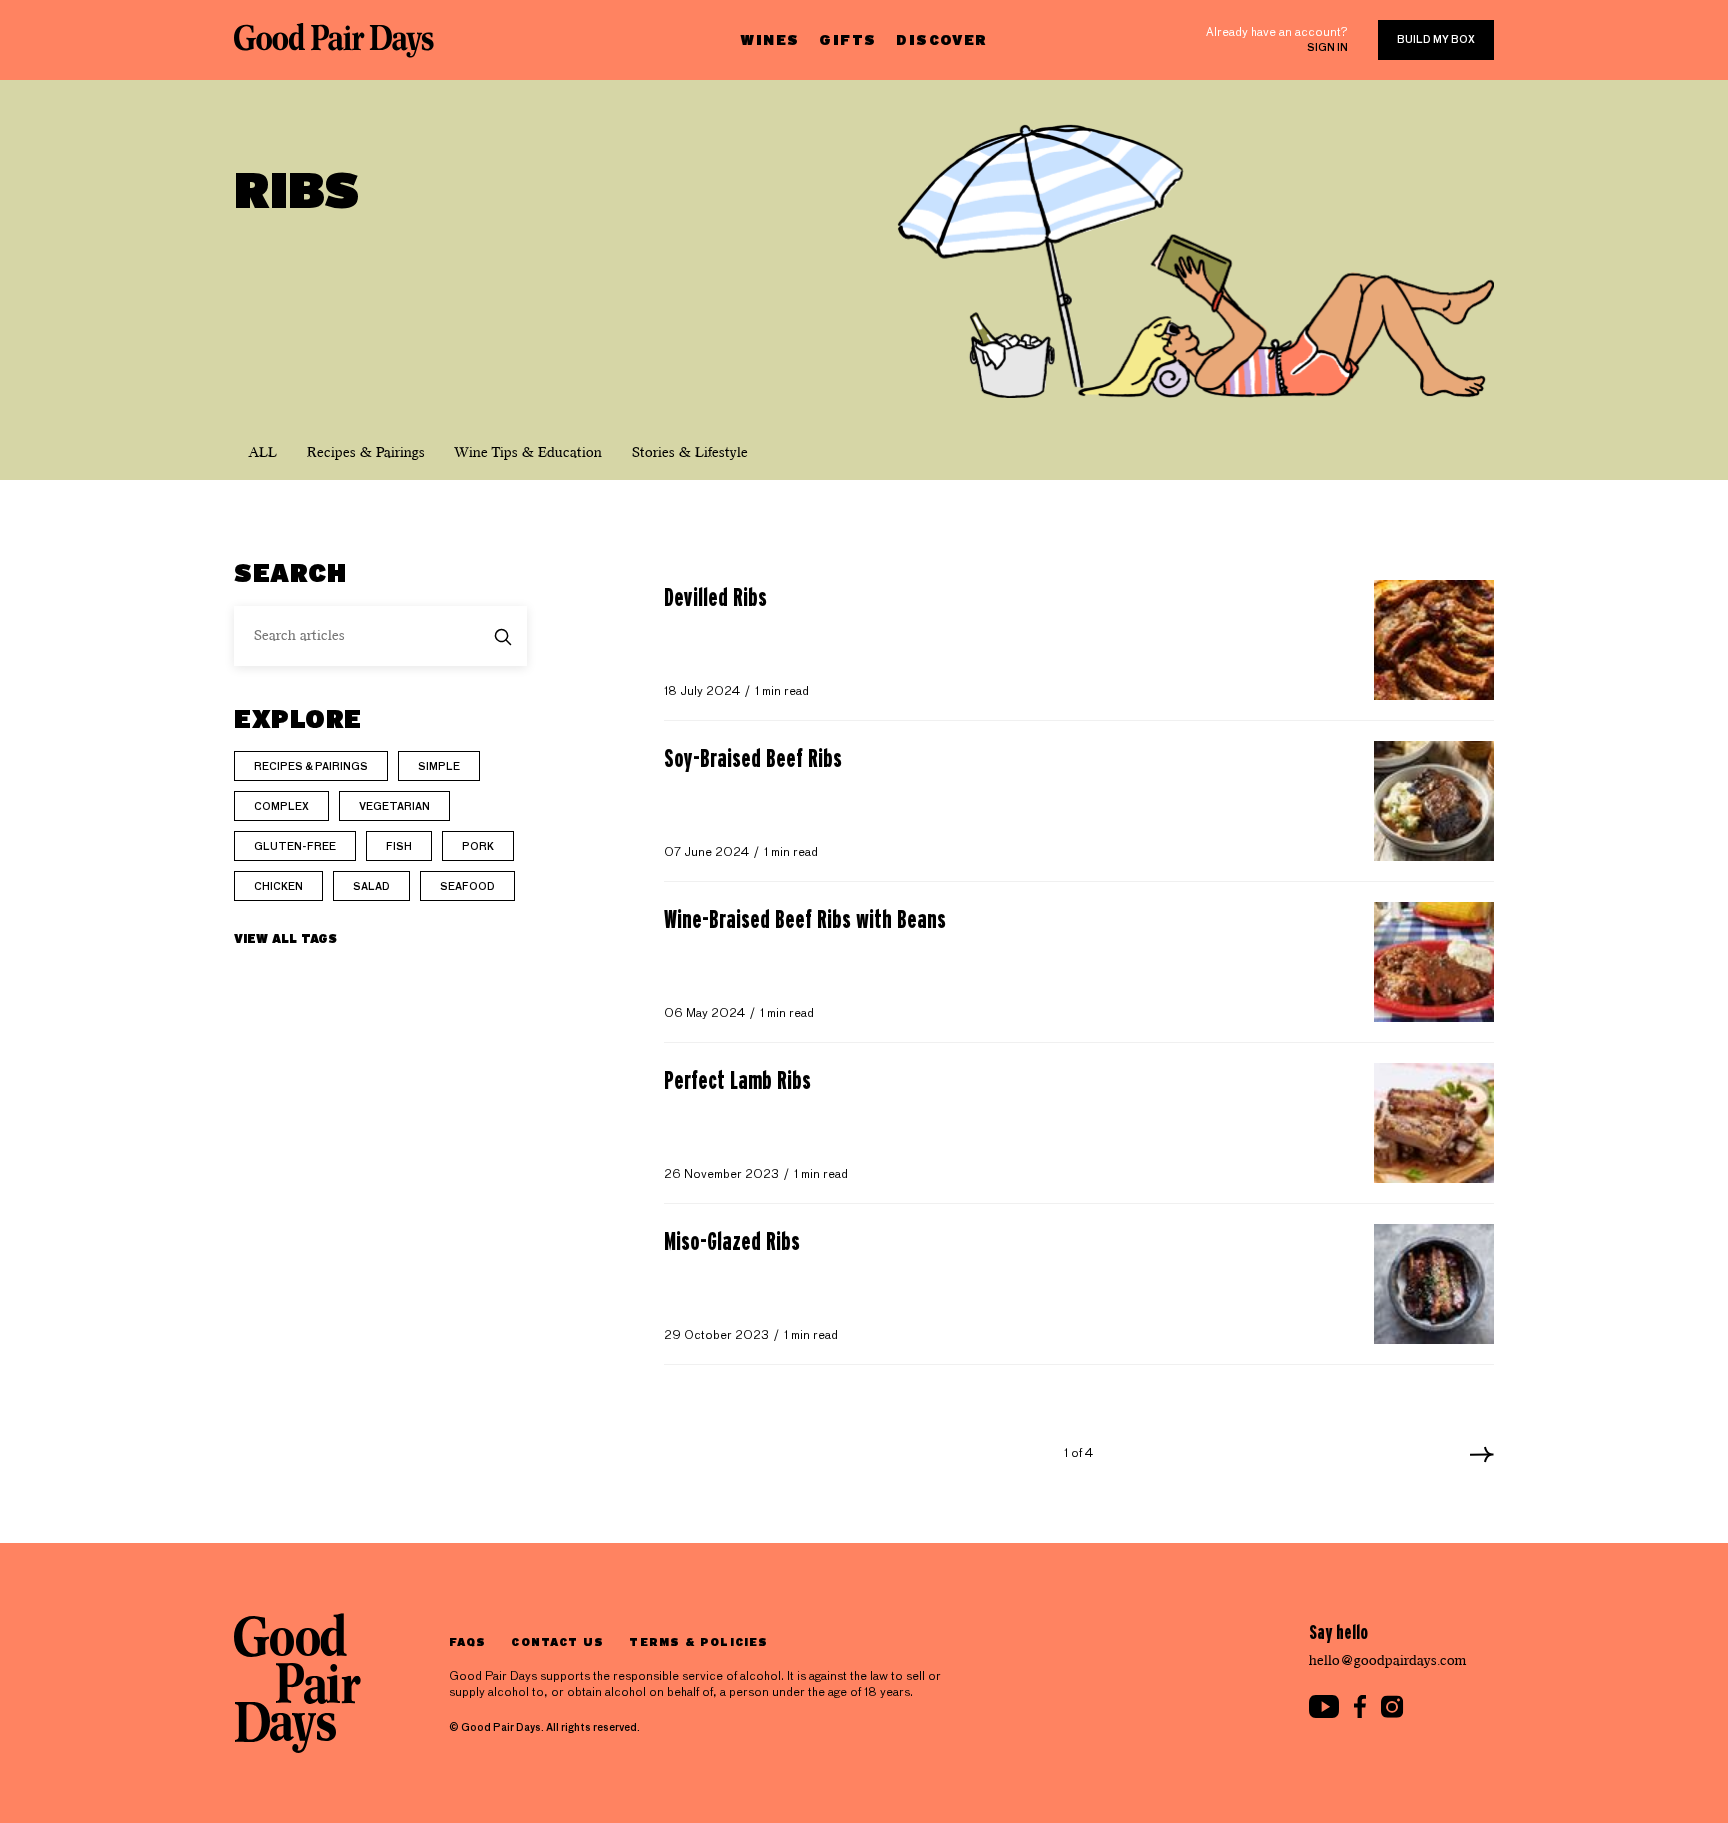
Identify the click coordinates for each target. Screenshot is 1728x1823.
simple (439, 767)
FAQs (467, 1641)
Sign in (1327, 48)
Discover (941, 39)
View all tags (285, 938)
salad (371, 887)
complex (281, 807)
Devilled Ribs (715, 597)
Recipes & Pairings (366, 452)
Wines (769, 39)
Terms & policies (698, 1641)
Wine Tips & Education (528, 452)
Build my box (1436, 40)
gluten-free (295, 847)
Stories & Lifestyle (690, 452)
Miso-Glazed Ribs (732, 1241)
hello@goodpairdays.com (1388, 1660)
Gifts (847, 39)
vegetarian (394, 807)
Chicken (278, 887)
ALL (263, 452)
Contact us (557, 1641)
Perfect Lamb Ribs (737, 1080)
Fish (399, 847)
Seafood (467, 887)
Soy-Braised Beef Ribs (753, 758)
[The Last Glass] (334, 40)
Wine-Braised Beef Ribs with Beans (805, 919)
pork (478, 847)
